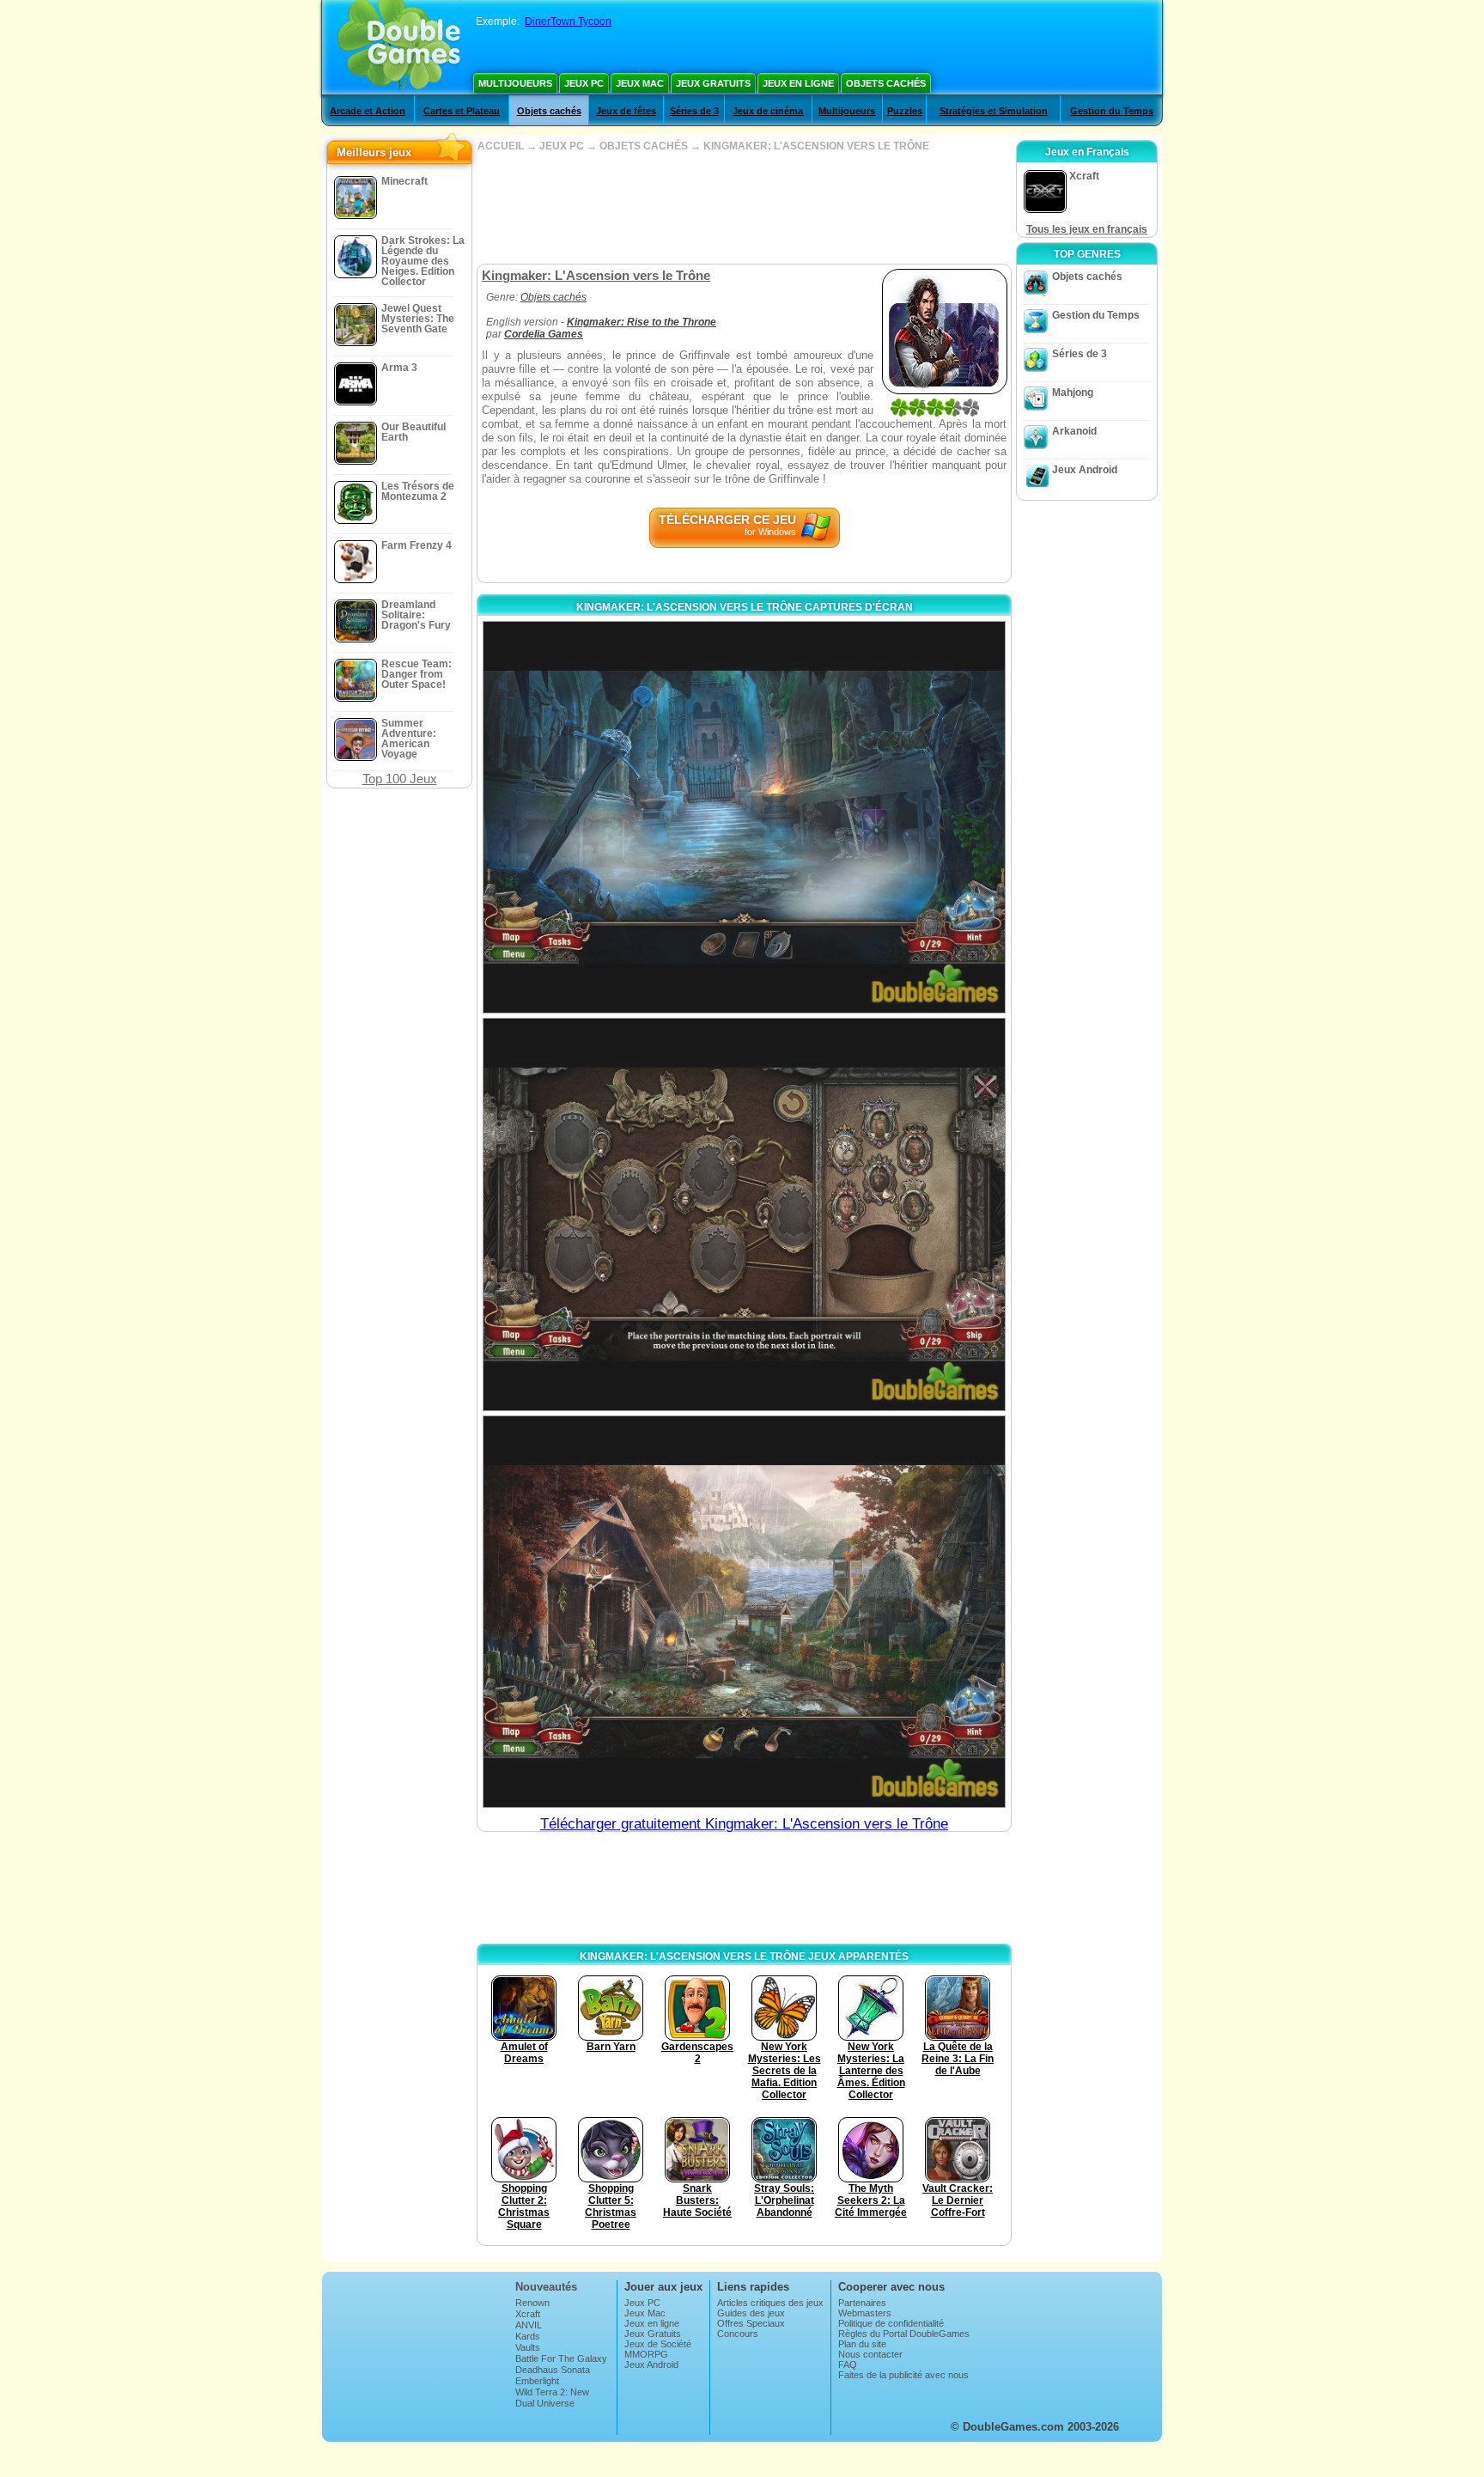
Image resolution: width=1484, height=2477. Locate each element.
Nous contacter (870, 2354)
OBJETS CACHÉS (644, 146)
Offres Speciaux (751, 2323)
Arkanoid (1074, 431)
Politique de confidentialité (891, 2323)
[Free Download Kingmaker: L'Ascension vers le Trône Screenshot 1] (744, 817)
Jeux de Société (658, 2344)
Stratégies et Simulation (994, 111)
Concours (738, 2334)
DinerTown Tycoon (568, 21)
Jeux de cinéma (768, 111)
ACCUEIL (501, 146)
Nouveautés (546, 2287)
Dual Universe (545, 2403)
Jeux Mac (640, 83)
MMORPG (646, 2354)
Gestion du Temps (1112, 111)
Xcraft (528, 2314)
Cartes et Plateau (462, 111)
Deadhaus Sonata (553, 2370)
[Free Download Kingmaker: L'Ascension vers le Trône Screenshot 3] (744, 1612)
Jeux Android (1085, 470)
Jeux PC (584, 83)
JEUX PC (562, 146)
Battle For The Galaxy (561, 2358)
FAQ (848, 2364)
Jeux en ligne (798, 83)
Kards (528, 2336)
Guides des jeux (751, 2313)
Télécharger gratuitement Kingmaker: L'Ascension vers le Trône (744, 1824)
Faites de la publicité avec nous (903, 2375)
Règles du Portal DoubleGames (904, 2334)
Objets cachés (886, 83)
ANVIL (529, 2325)
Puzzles (905, 111)
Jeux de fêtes (626, 111)
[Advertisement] (744, 208)
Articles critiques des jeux (770, 2303)
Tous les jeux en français (1087, 229)
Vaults (528, 2347)
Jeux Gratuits (713, 83)
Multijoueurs (515, 83)
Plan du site (862, 2344)
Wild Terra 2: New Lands (552, 2397)
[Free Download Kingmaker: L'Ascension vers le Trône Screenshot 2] (744, 1214)
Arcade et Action (368, 111)
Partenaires (862, 2303)
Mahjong (1073, 393)
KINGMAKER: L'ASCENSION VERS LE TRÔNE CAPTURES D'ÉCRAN (745, 607)
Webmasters (865, 2313)
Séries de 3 (694, 111)
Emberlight (537, 2381)
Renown (532, 2303)
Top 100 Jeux (400, 779)
